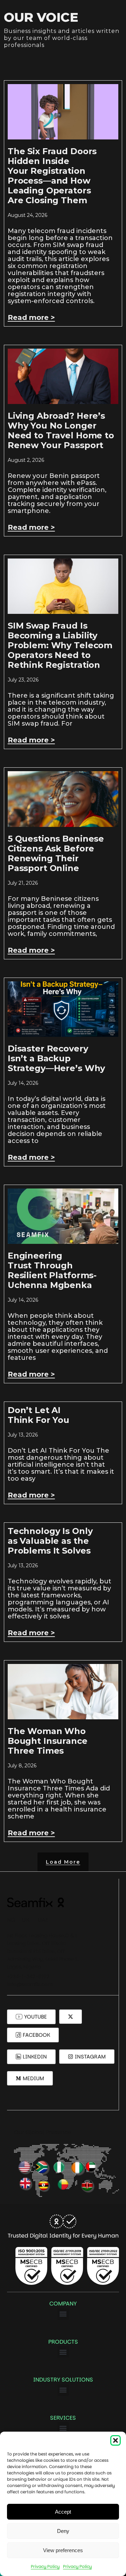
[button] (115, 2440)
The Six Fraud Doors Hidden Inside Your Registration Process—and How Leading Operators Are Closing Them (52, 176)
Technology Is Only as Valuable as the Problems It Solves (50, 1541)
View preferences (63, 2550)
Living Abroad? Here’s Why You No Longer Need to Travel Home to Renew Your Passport (61, 430)
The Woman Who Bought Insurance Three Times (48, 1741)
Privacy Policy (45, 2566)
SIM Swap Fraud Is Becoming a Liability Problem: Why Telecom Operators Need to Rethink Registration (60, 645)
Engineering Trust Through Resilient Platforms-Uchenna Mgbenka (52, 1270)
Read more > (31, 317)
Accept (63, 2512)
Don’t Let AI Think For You (38, 1415)
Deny (63, 2531)
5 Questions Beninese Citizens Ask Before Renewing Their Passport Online (56, 853)
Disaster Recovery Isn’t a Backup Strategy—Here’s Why (57, 1058)
